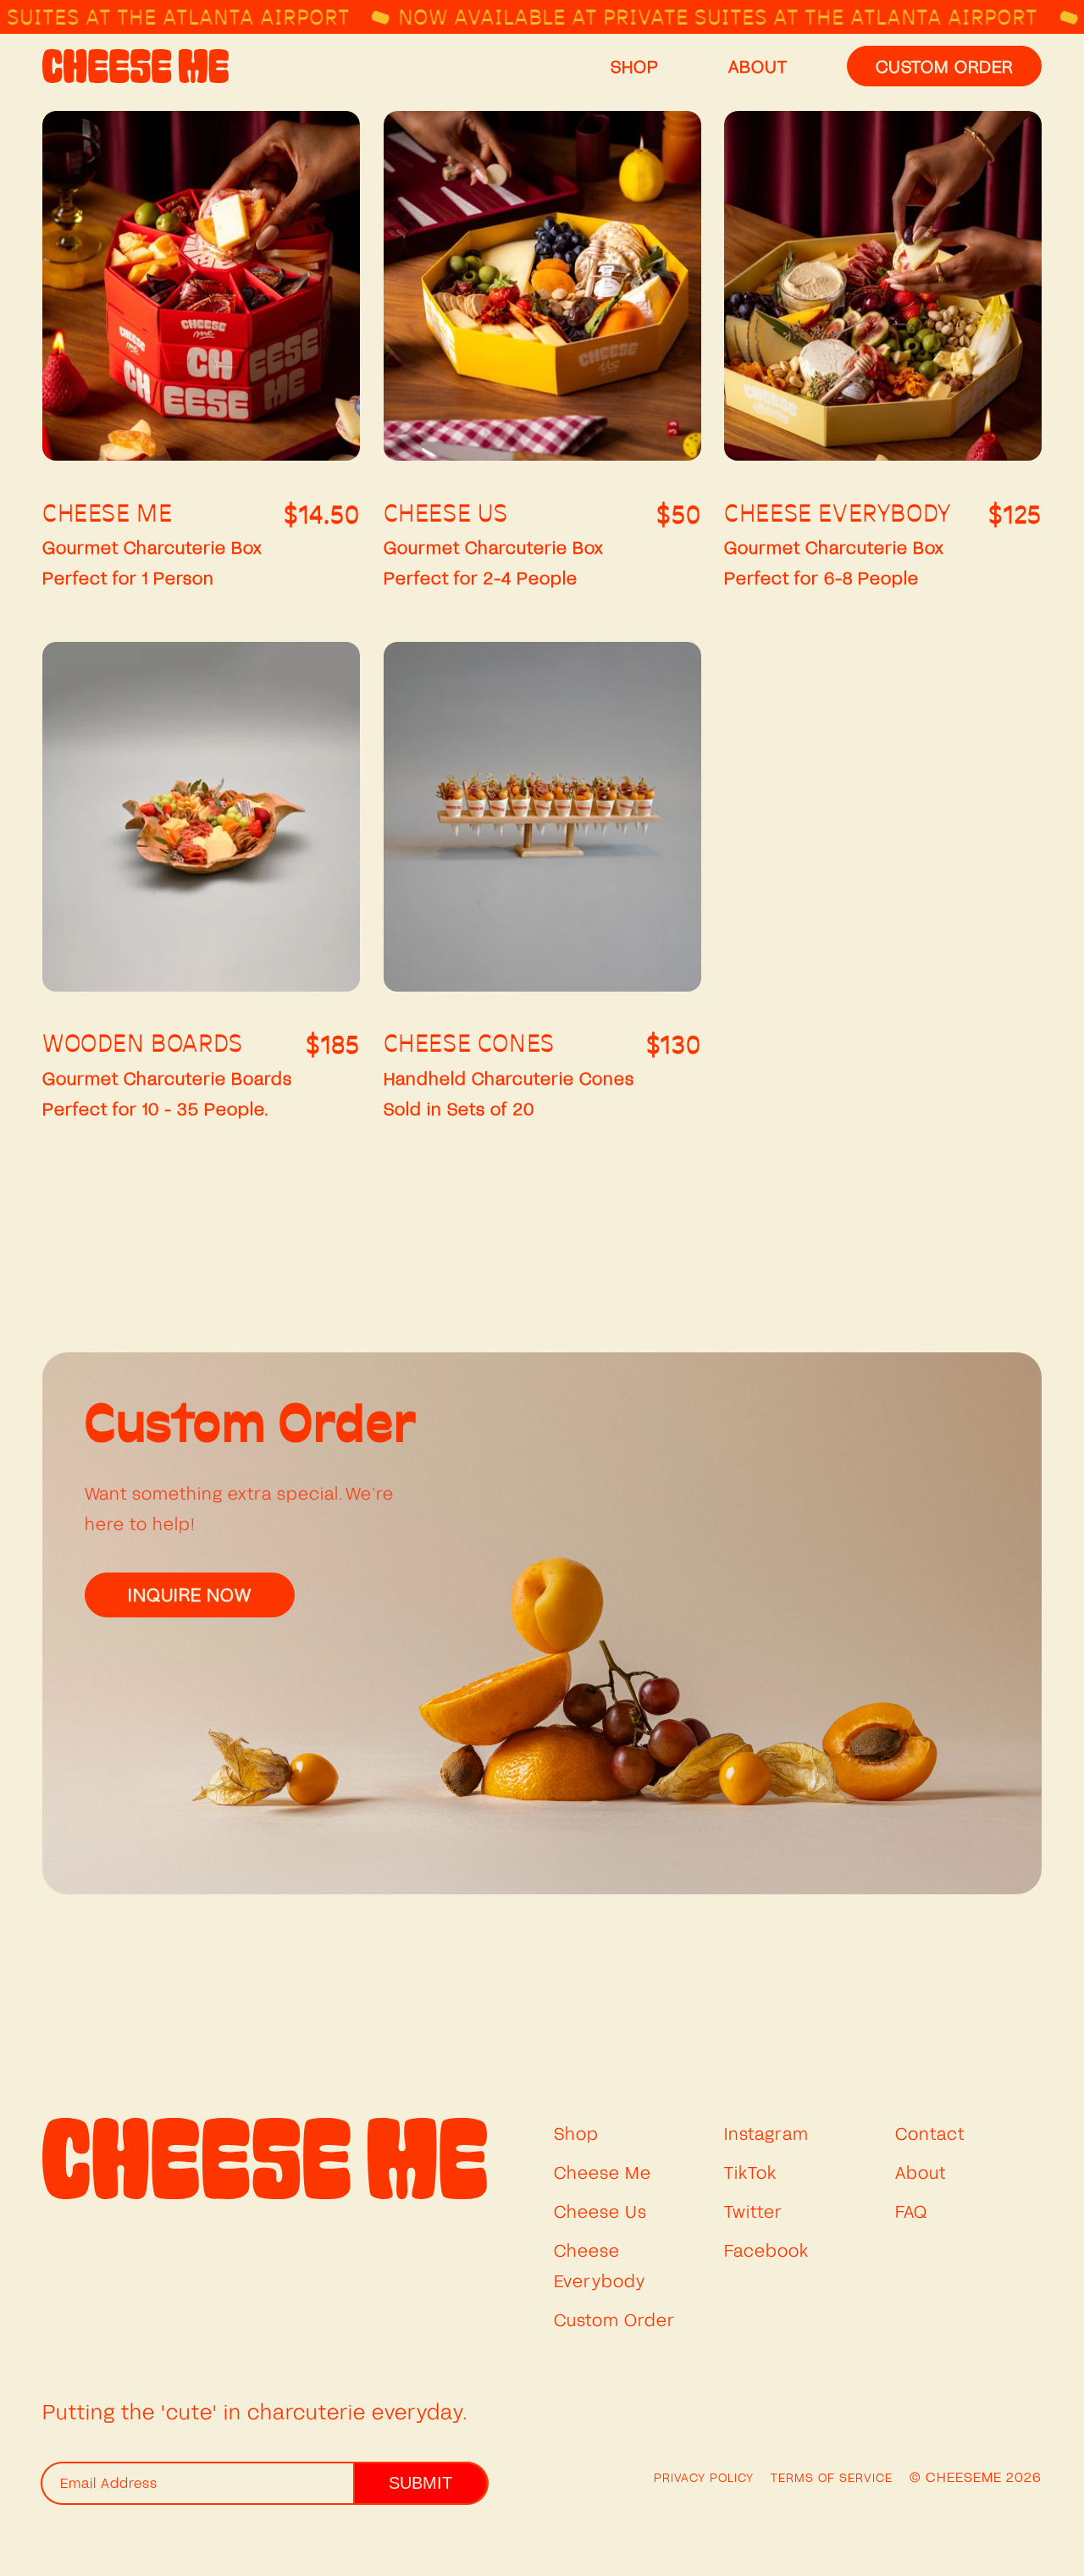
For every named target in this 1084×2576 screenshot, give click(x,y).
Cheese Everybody (838, 515)
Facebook (766, 2250)
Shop (576, 2133)
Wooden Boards (143, 1045)
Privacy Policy (704, 2477)
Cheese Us (446, 515)
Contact (930, 2133)
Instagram (766, 2133)
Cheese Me (107, 515)
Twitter (753, 2211)
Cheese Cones (469, 1045)
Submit (420, 2483)
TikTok (750, 2172)
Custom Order (614, 2319)
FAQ (911, 2211)
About (921, 2172)
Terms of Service (832, 2477)
